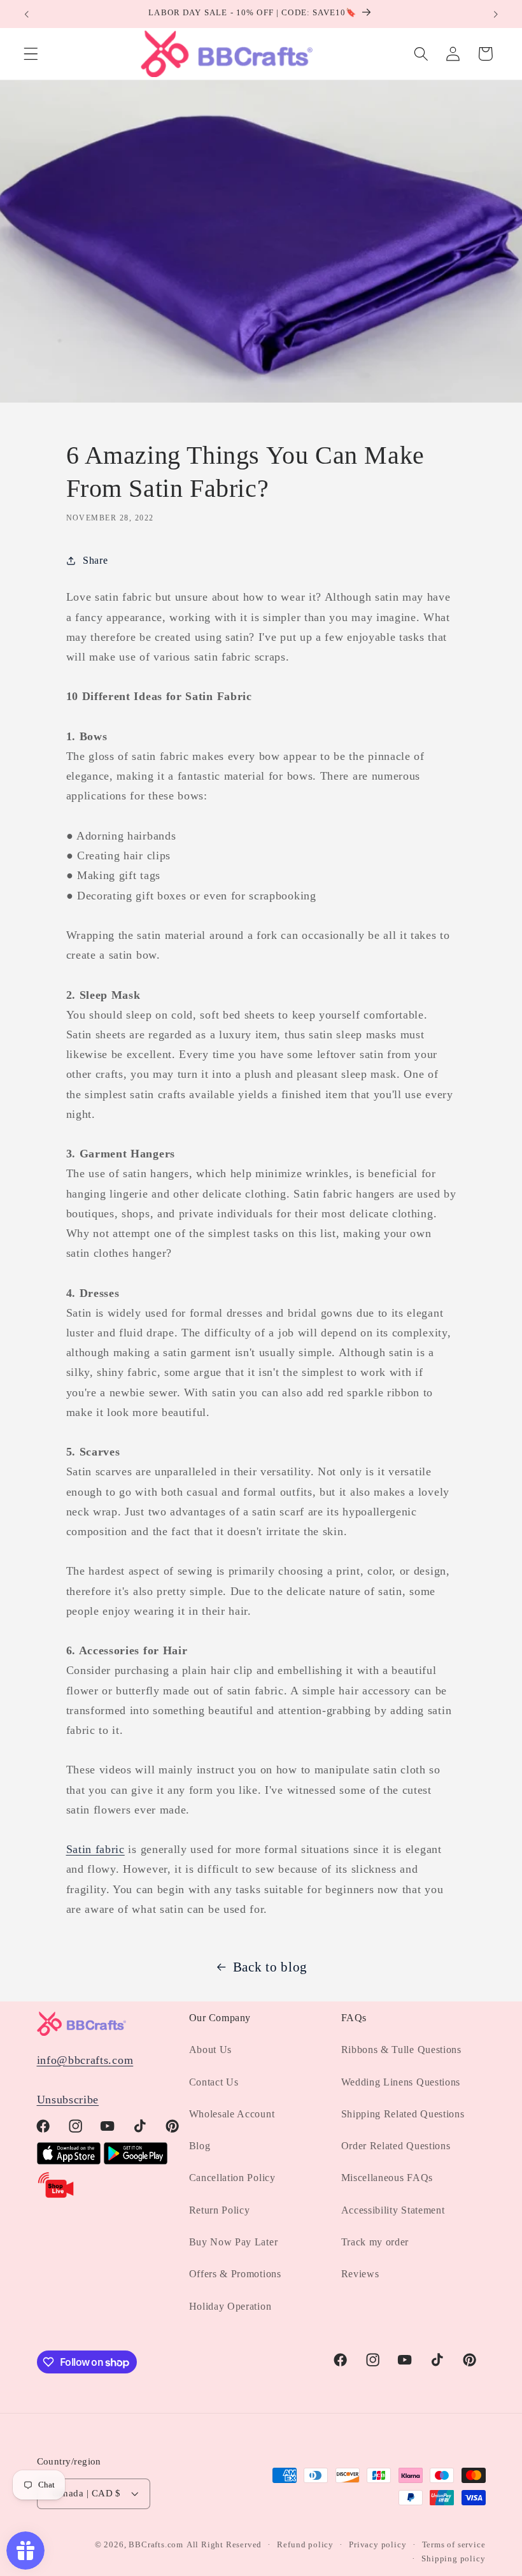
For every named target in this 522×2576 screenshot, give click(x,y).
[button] (31, 54)
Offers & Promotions (235, 2274)
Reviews (360, 2274)
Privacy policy (377, 2545)
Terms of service (454, 2545)
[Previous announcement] (27, 14)
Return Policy (220, 2210)
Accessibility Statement (393, 2210)
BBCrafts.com (156, 2545)
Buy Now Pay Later (234, 2242)
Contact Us (214, 2082)
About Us (211, 2050)
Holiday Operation (230, 2306)
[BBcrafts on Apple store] (69, 2161)
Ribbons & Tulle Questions (401, 2050)
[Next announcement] (495, 14)
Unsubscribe (68, 2100)
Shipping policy (453, 2559)
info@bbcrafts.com (85, 2060)
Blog (200, 2146)
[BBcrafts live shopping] (56, 2196)
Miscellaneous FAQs (387, 2178)
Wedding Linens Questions (401, 2082)
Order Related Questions (396, 2146)
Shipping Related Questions (403, 2114)
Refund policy (305, 2545)
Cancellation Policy (232, 2178)
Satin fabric (95, 1849)
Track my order (375, 2242)
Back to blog (270, 1967)
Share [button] (95, 560)
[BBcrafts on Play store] (136, 2161)
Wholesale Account (232, 2114)
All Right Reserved (224, 2545)
